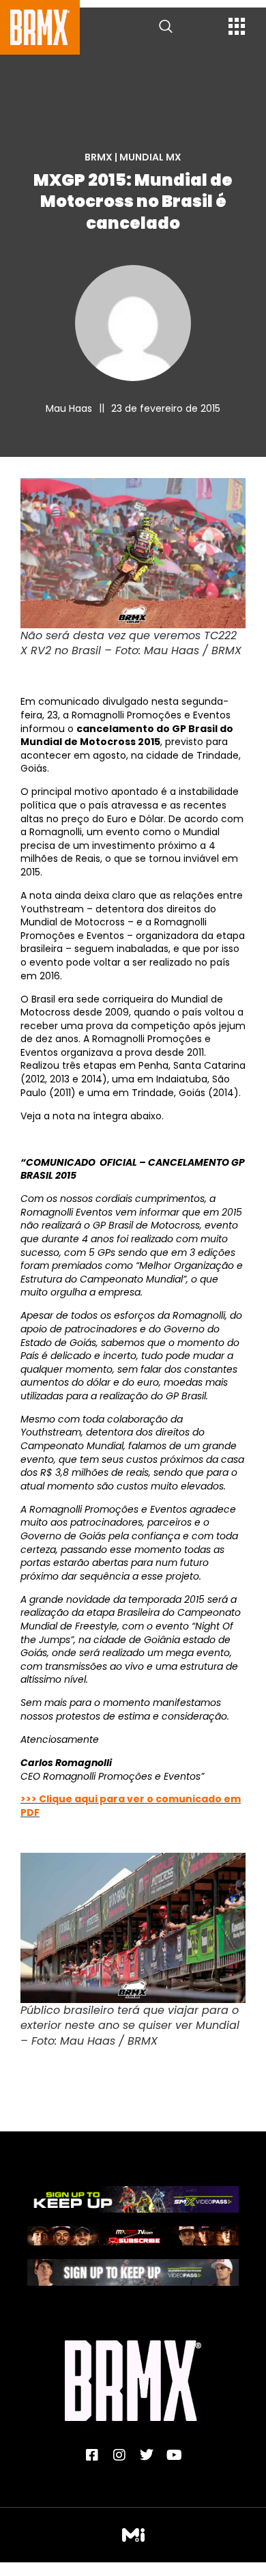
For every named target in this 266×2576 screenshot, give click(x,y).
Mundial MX (150, 157)
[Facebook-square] (92, 2455)
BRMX (99, 157)
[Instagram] (119, 2455)
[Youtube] (174, 2455)
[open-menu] (237, 28)
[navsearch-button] (166, 27)
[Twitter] (147, 2455)
